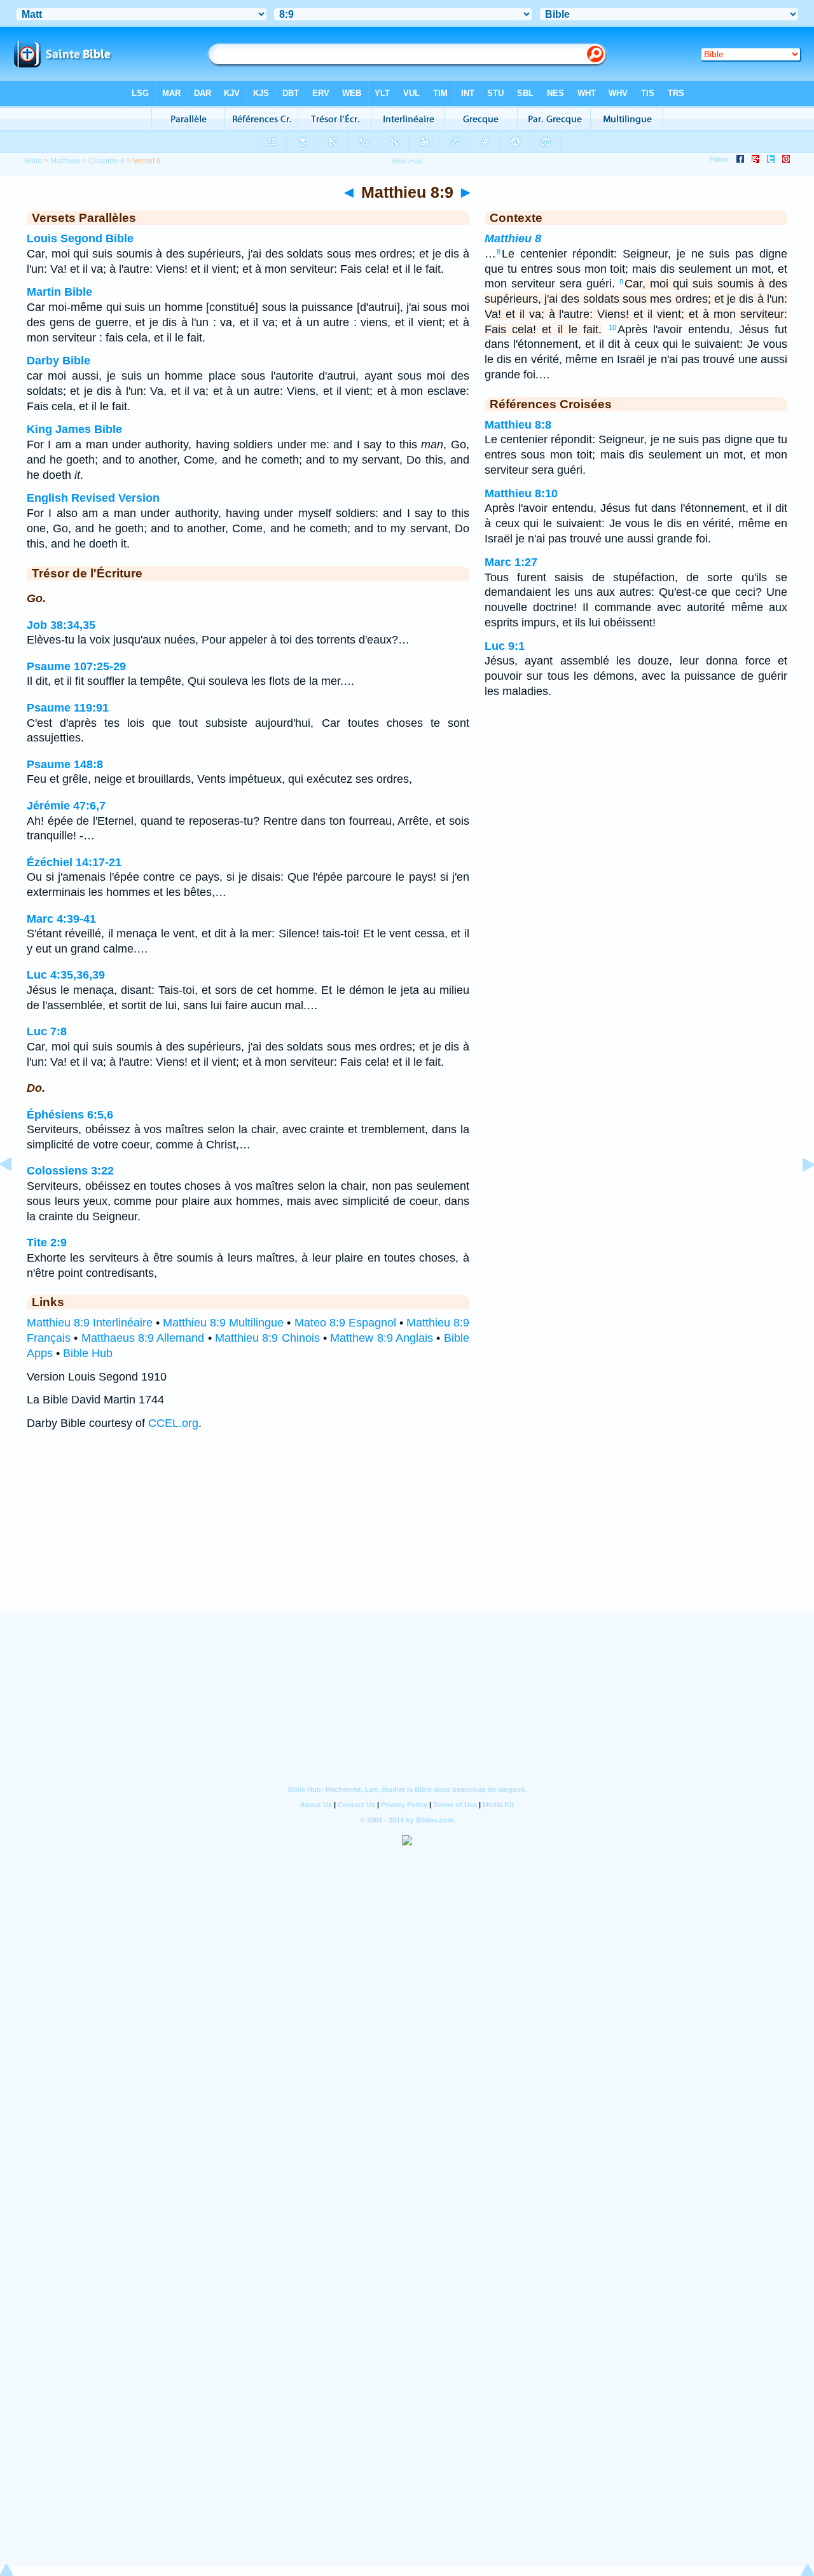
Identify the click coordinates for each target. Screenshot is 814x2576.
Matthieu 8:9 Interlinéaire (90, 1323)
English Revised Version (93, 498)
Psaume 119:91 (68, 708)
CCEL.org (173, 1423)
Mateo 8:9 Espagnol (345, 1323)
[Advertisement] (407, 1534)
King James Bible (74, 429)
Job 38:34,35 (61, 625)
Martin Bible (59, 292)
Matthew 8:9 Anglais (382, 1338)
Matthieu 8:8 (518, 425)
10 (612, 327)
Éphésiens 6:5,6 (70, 1115)
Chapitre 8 (107, 161)
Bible (33, 161)
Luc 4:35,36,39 (66, 975)
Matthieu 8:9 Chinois (267, 1338)
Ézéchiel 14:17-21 (74, 862)
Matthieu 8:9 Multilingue (223, 1323)
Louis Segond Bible (80, 238)
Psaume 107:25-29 (76, 666)
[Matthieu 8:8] (16, 1193)
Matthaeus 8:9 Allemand (143, 1338)
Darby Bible (59, 361)
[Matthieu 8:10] (798, 1193)
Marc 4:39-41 (61, 919)
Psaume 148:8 (65, 764)
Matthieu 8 (513, 238)
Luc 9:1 (505, 646)
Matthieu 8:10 (521, 493)
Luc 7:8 (47, 1031)
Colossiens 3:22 (70, 1171)
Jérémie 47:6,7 (66, 806)
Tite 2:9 (47, 1243)
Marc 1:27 (511, 562)
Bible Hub (88, 1353)
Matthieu (65, 161)
